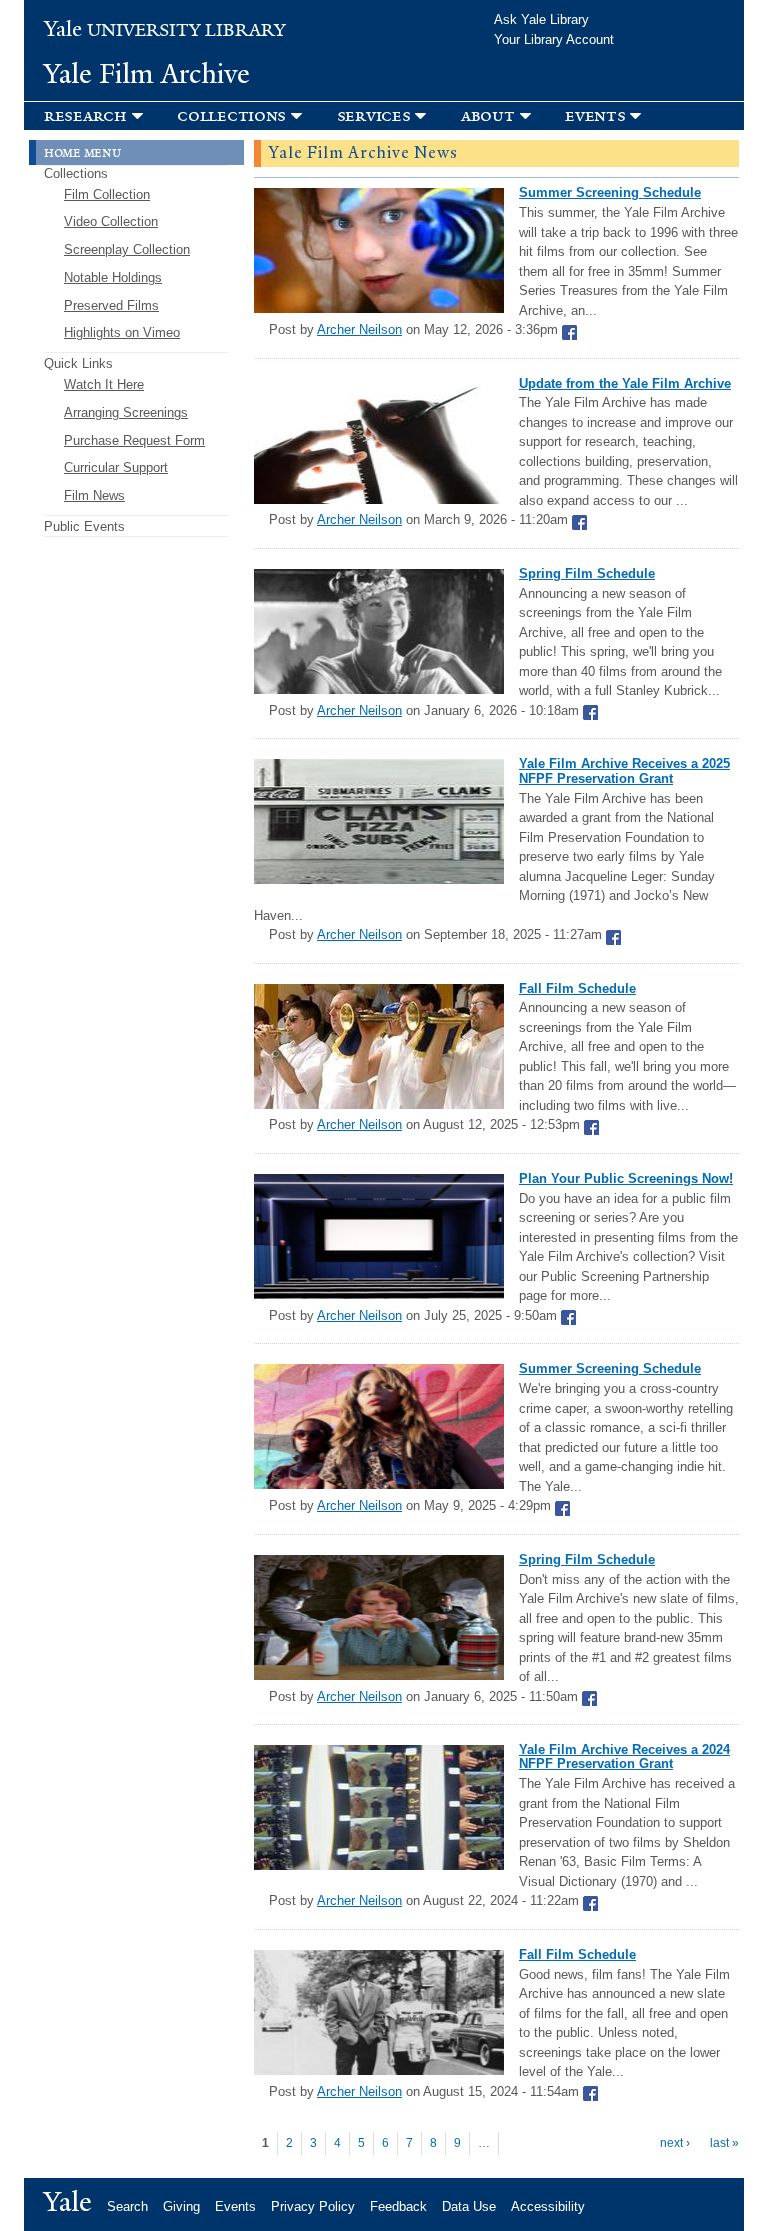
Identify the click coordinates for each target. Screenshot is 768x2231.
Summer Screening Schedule (610, 192)
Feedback (398, 2206)
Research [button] (85, 115)
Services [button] (374, 115)
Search (127, 2206)
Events (235, 2206)
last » (724, 2143)
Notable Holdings (113, 277)
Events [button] (595, 115)
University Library (165, 30)
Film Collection (107, 194)
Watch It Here (104, 384)
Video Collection (111, 221)
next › (675, 2143)
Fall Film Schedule (577, 988)
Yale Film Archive (147, 74)
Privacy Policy (313, 2206)
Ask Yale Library (541, 19)
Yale (68, 2202)
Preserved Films (111, 305)
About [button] (488, 115)
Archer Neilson (359, 329)
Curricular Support (116, 467)
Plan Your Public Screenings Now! (626, 1178)
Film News (94, 495)
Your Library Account (554, 39)
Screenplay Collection (127, 249)
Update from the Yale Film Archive (625, 383)
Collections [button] (231, 115)
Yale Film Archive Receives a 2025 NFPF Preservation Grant (624, 770)
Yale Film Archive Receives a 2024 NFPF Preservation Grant (624, 1756)
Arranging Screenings (126, 412)
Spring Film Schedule (587, 573)
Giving (181, 2206)
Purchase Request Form (134, 440)
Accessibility (548, 2206)
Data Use (469, 2206)
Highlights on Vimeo (122, 332)
